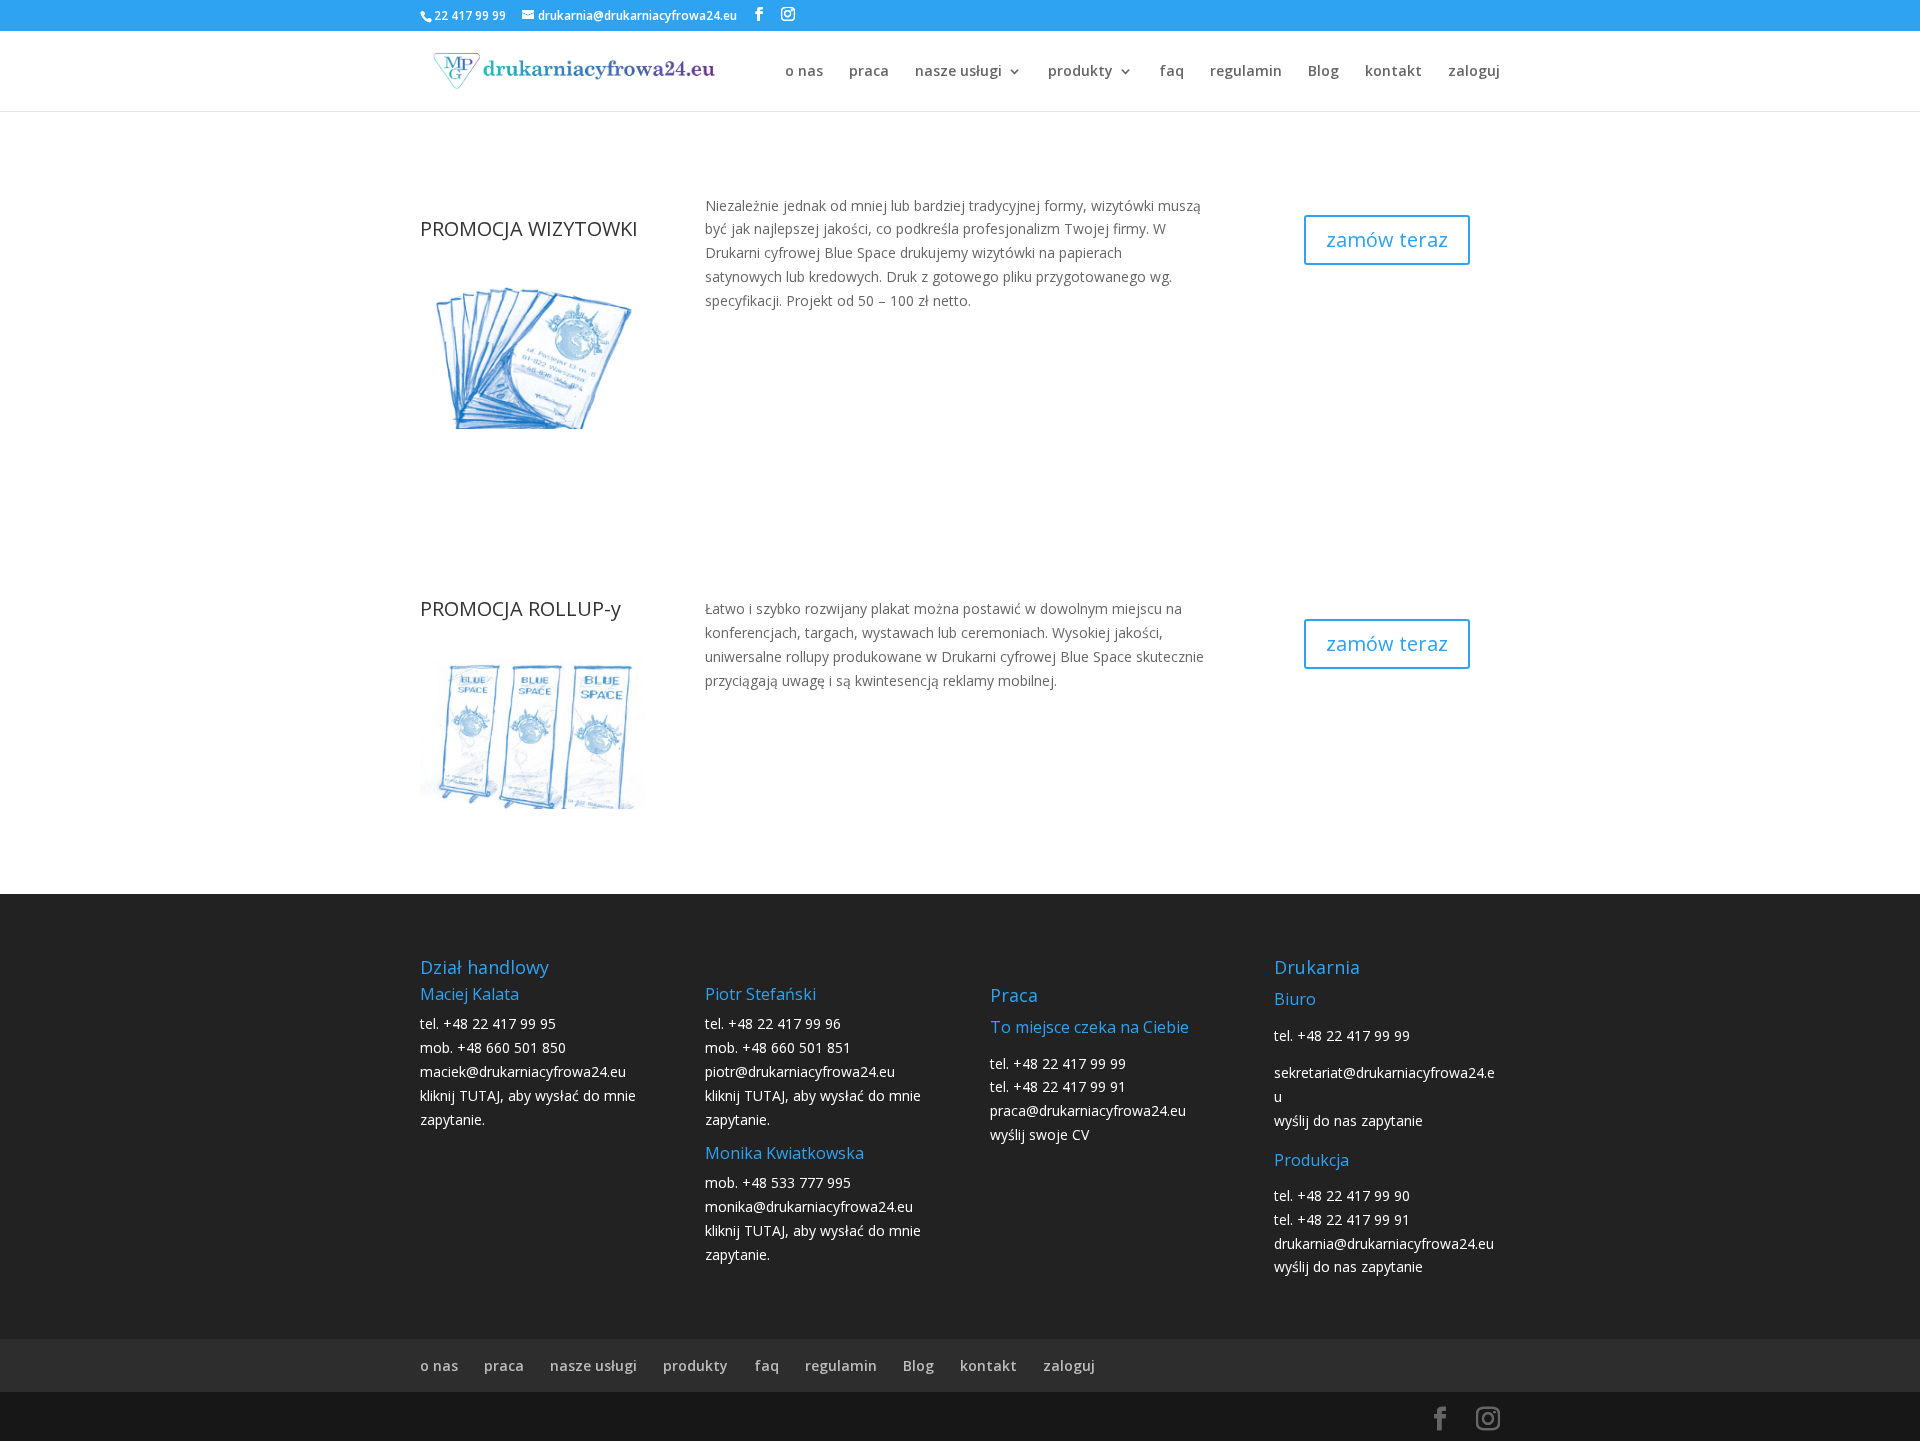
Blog (1323, 72)
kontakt (1393, 72)
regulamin (1246, 72)
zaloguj (1474, 72)
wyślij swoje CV (1039, 1134)
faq (1171, 72)
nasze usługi (958, 72)
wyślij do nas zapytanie (1348, 1120)
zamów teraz (1387, 239)
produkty (1080, 72)
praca (869, 72)
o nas (804, 72)
